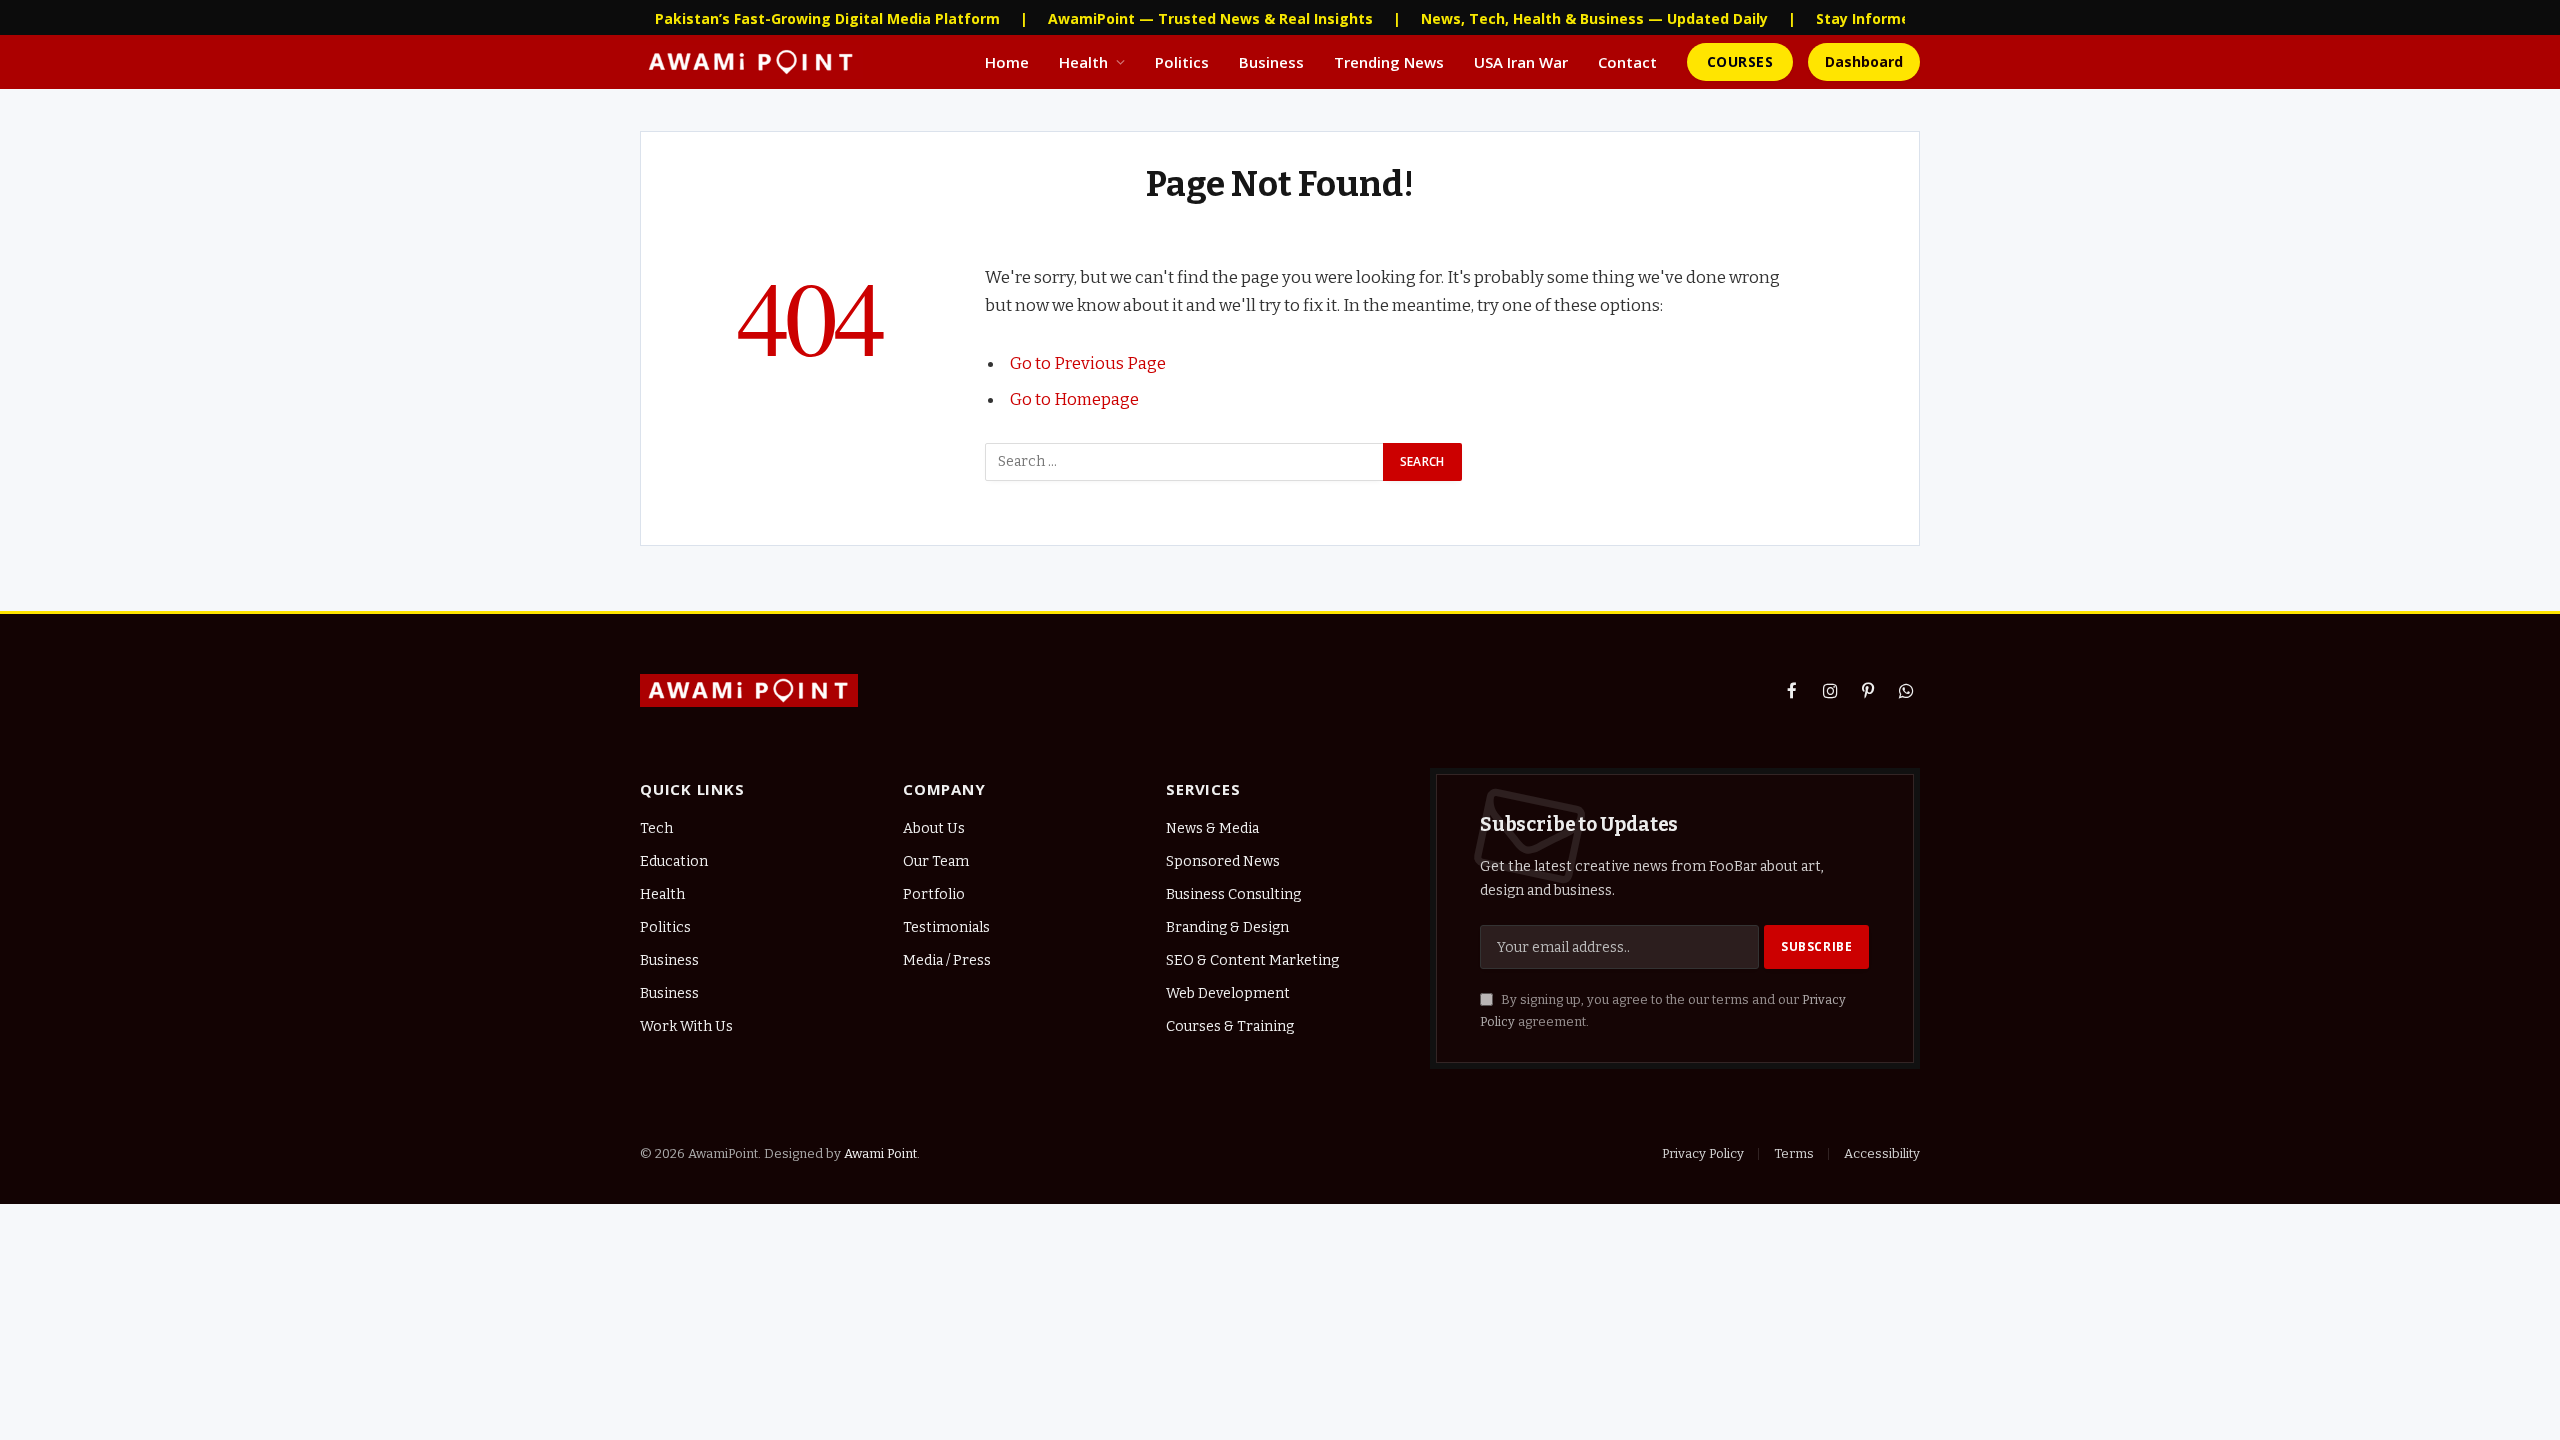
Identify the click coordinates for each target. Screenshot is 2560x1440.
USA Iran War (1521, 62)
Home (1007, 62)
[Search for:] (1185, 462)
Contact (1627, 62)
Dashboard (1864, 61)
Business (1271, 62)
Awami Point (880, 1153)
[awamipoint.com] (751, 62)
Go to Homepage (1074, 399)
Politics (1182, 62)
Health (1083, 62)
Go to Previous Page (1088, 363)
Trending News (1389, 62)
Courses (1740, 61)
